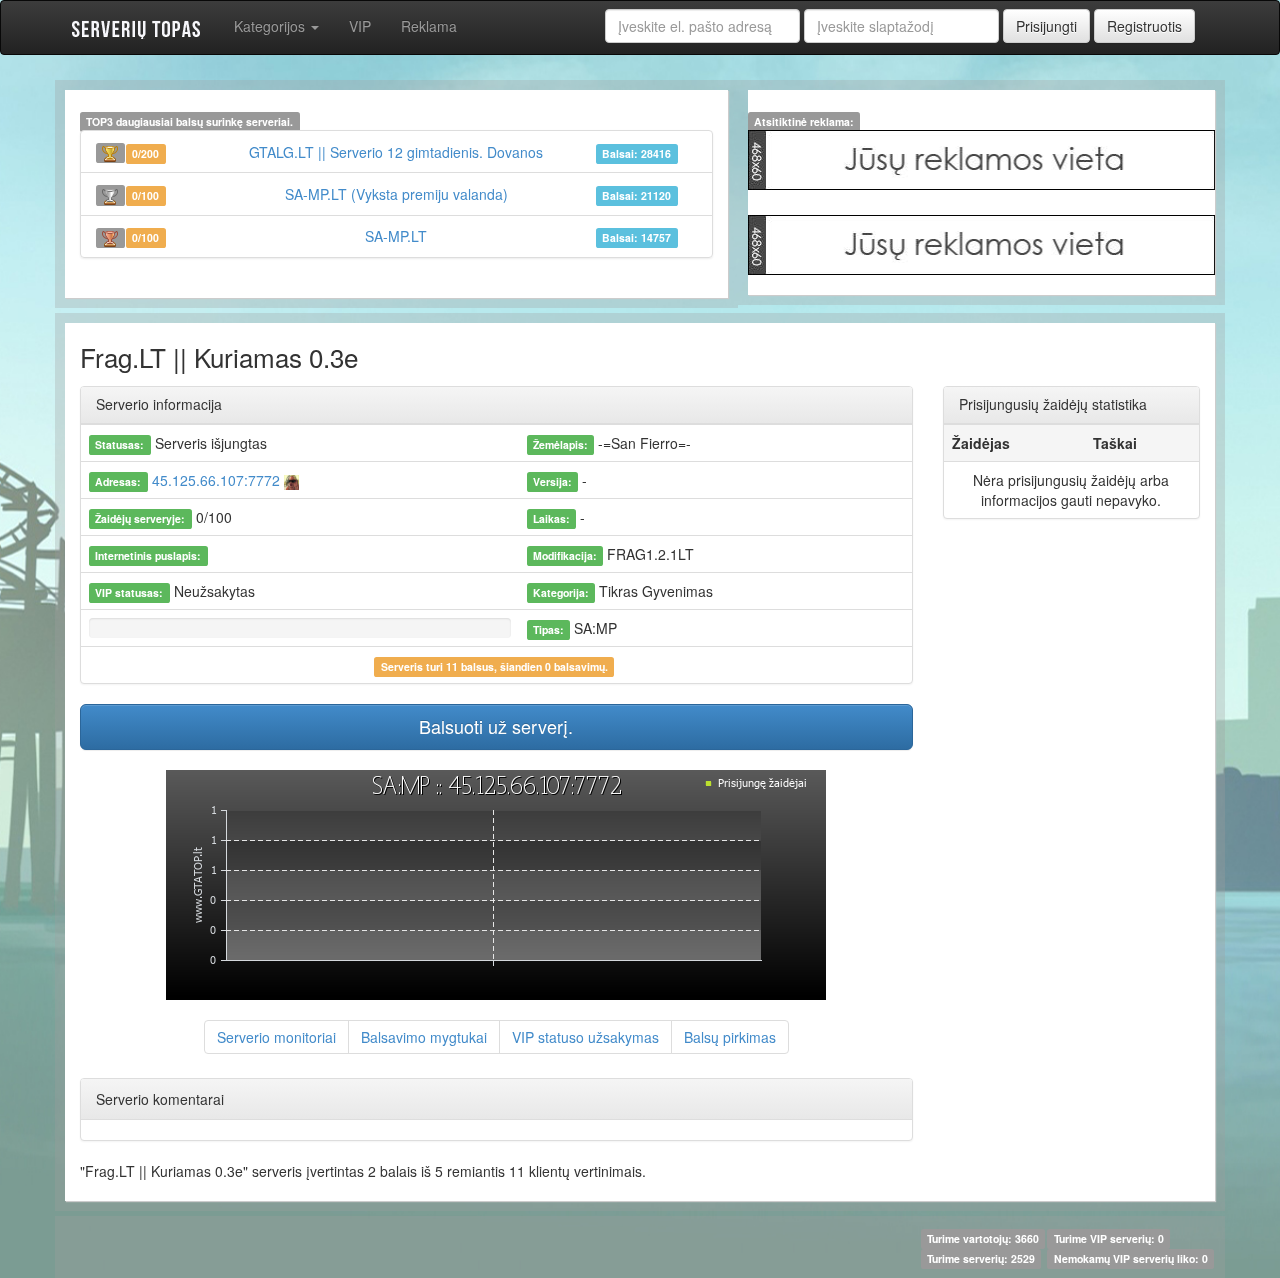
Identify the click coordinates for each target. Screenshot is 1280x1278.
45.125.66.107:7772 (216, 480)
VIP (360, 26)
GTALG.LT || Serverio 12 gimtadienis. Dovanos (396, 152)
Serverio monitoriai (276, 1037)
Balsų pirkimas (730, 1037)
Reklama (429, 26)
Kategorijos (271, 26)
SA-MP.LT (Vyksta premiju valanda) (396, 194)
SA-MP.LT (396, 236)
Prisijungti (1046, 26)
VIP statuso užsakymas (585, 1037)
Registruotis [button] (1144, 26)
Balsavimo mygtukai (424, 1037)
